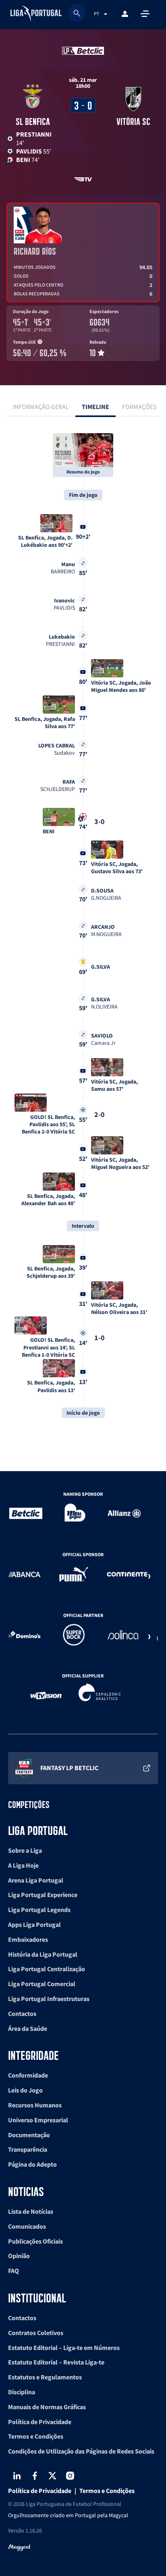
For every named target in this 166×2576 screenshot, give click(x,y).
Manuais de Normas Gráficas (47, 2407)
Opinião (19, 2256)
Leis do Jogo (25, 2090)
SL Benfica (33, 121)
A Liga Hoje (23, 1865)
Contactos (22, 2013)
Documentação (29, 2135)
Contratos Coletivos (36, 2333)
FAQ (13, 2271)
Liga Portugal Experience (43, 1895)
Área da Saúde (28, 2028)
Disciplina (22, 2392)
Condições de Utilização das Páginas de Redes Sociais (81, 2451)
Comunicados (27, 2226)
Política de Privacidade (40, 2422)
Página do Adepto (32, 2164)
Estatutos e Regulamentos (45, 2377)
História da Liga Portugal (43, 1954)
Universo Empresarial (38, 2120)
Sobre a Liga (25, 1850)
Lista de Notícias (31, 2211)
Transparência (28, 2149)
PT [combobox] (96, 13)
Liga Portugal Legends (39, 1910)
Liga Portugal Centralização (47, 1969)
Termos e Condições (36, 2436)
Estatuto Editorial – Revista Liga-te (56, 2362)
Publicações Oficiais (35, 2241)
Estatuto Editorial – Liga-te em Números (64, 2348)
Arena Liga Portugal (36, 1880)
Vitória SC (133, 121)
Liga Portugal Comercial (42, 1984)
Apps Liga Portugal (34, 1924)
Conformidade (28, 2075)
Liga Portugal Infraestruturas (49, 1999)
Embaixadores (28, 1939)
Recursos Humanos (35, 2105)
